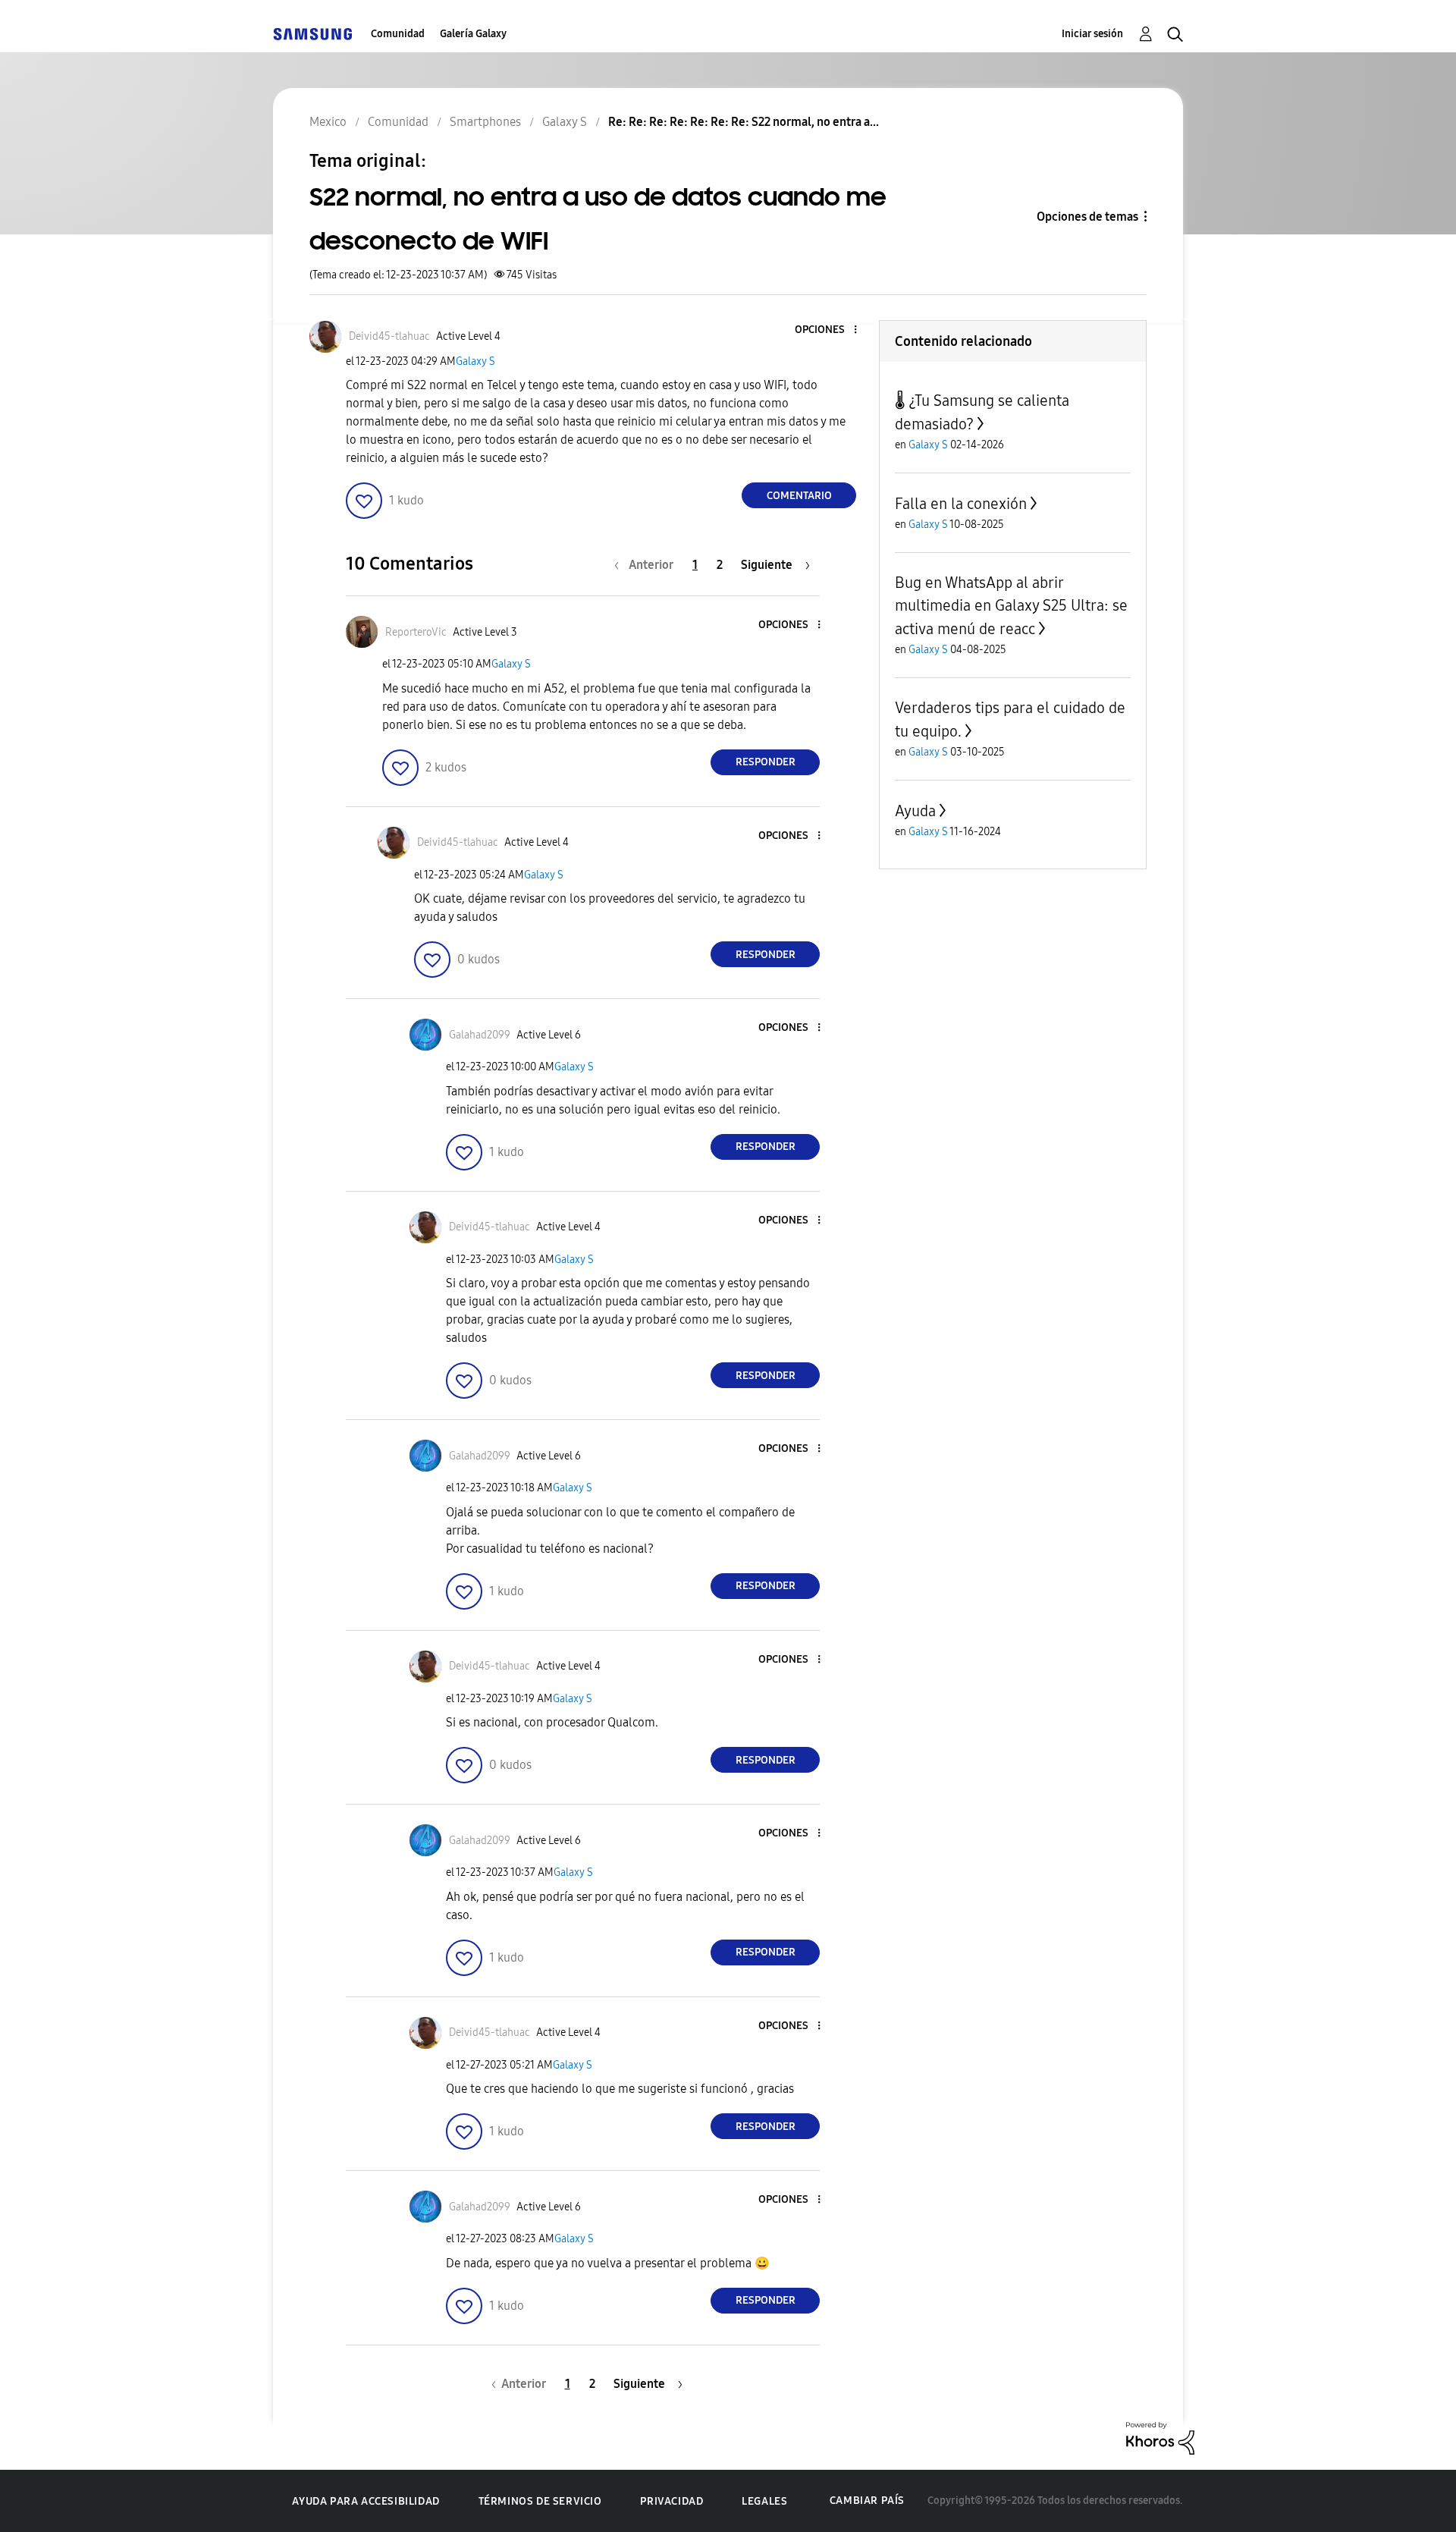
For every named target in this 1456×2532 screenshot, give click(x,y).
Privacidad (672, 2501)
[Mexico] (312, 34)
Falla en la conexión (961, 504)
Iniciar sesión (1092, 34)
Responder (766, 762)
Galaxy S (475, 361)
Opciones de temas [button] (1087, 217)
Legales (764, 2501)
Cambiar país (867, 2501)
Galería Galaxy (473, 34)
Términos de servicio (540, 2501)
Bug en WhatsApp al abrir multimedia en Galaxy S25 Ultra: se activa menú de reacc (1011, 606)
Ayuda (915, 811)
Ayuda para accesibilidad (366, 2501)
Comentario (799, 496)
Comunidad (398, 34)
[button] (830, 330)
